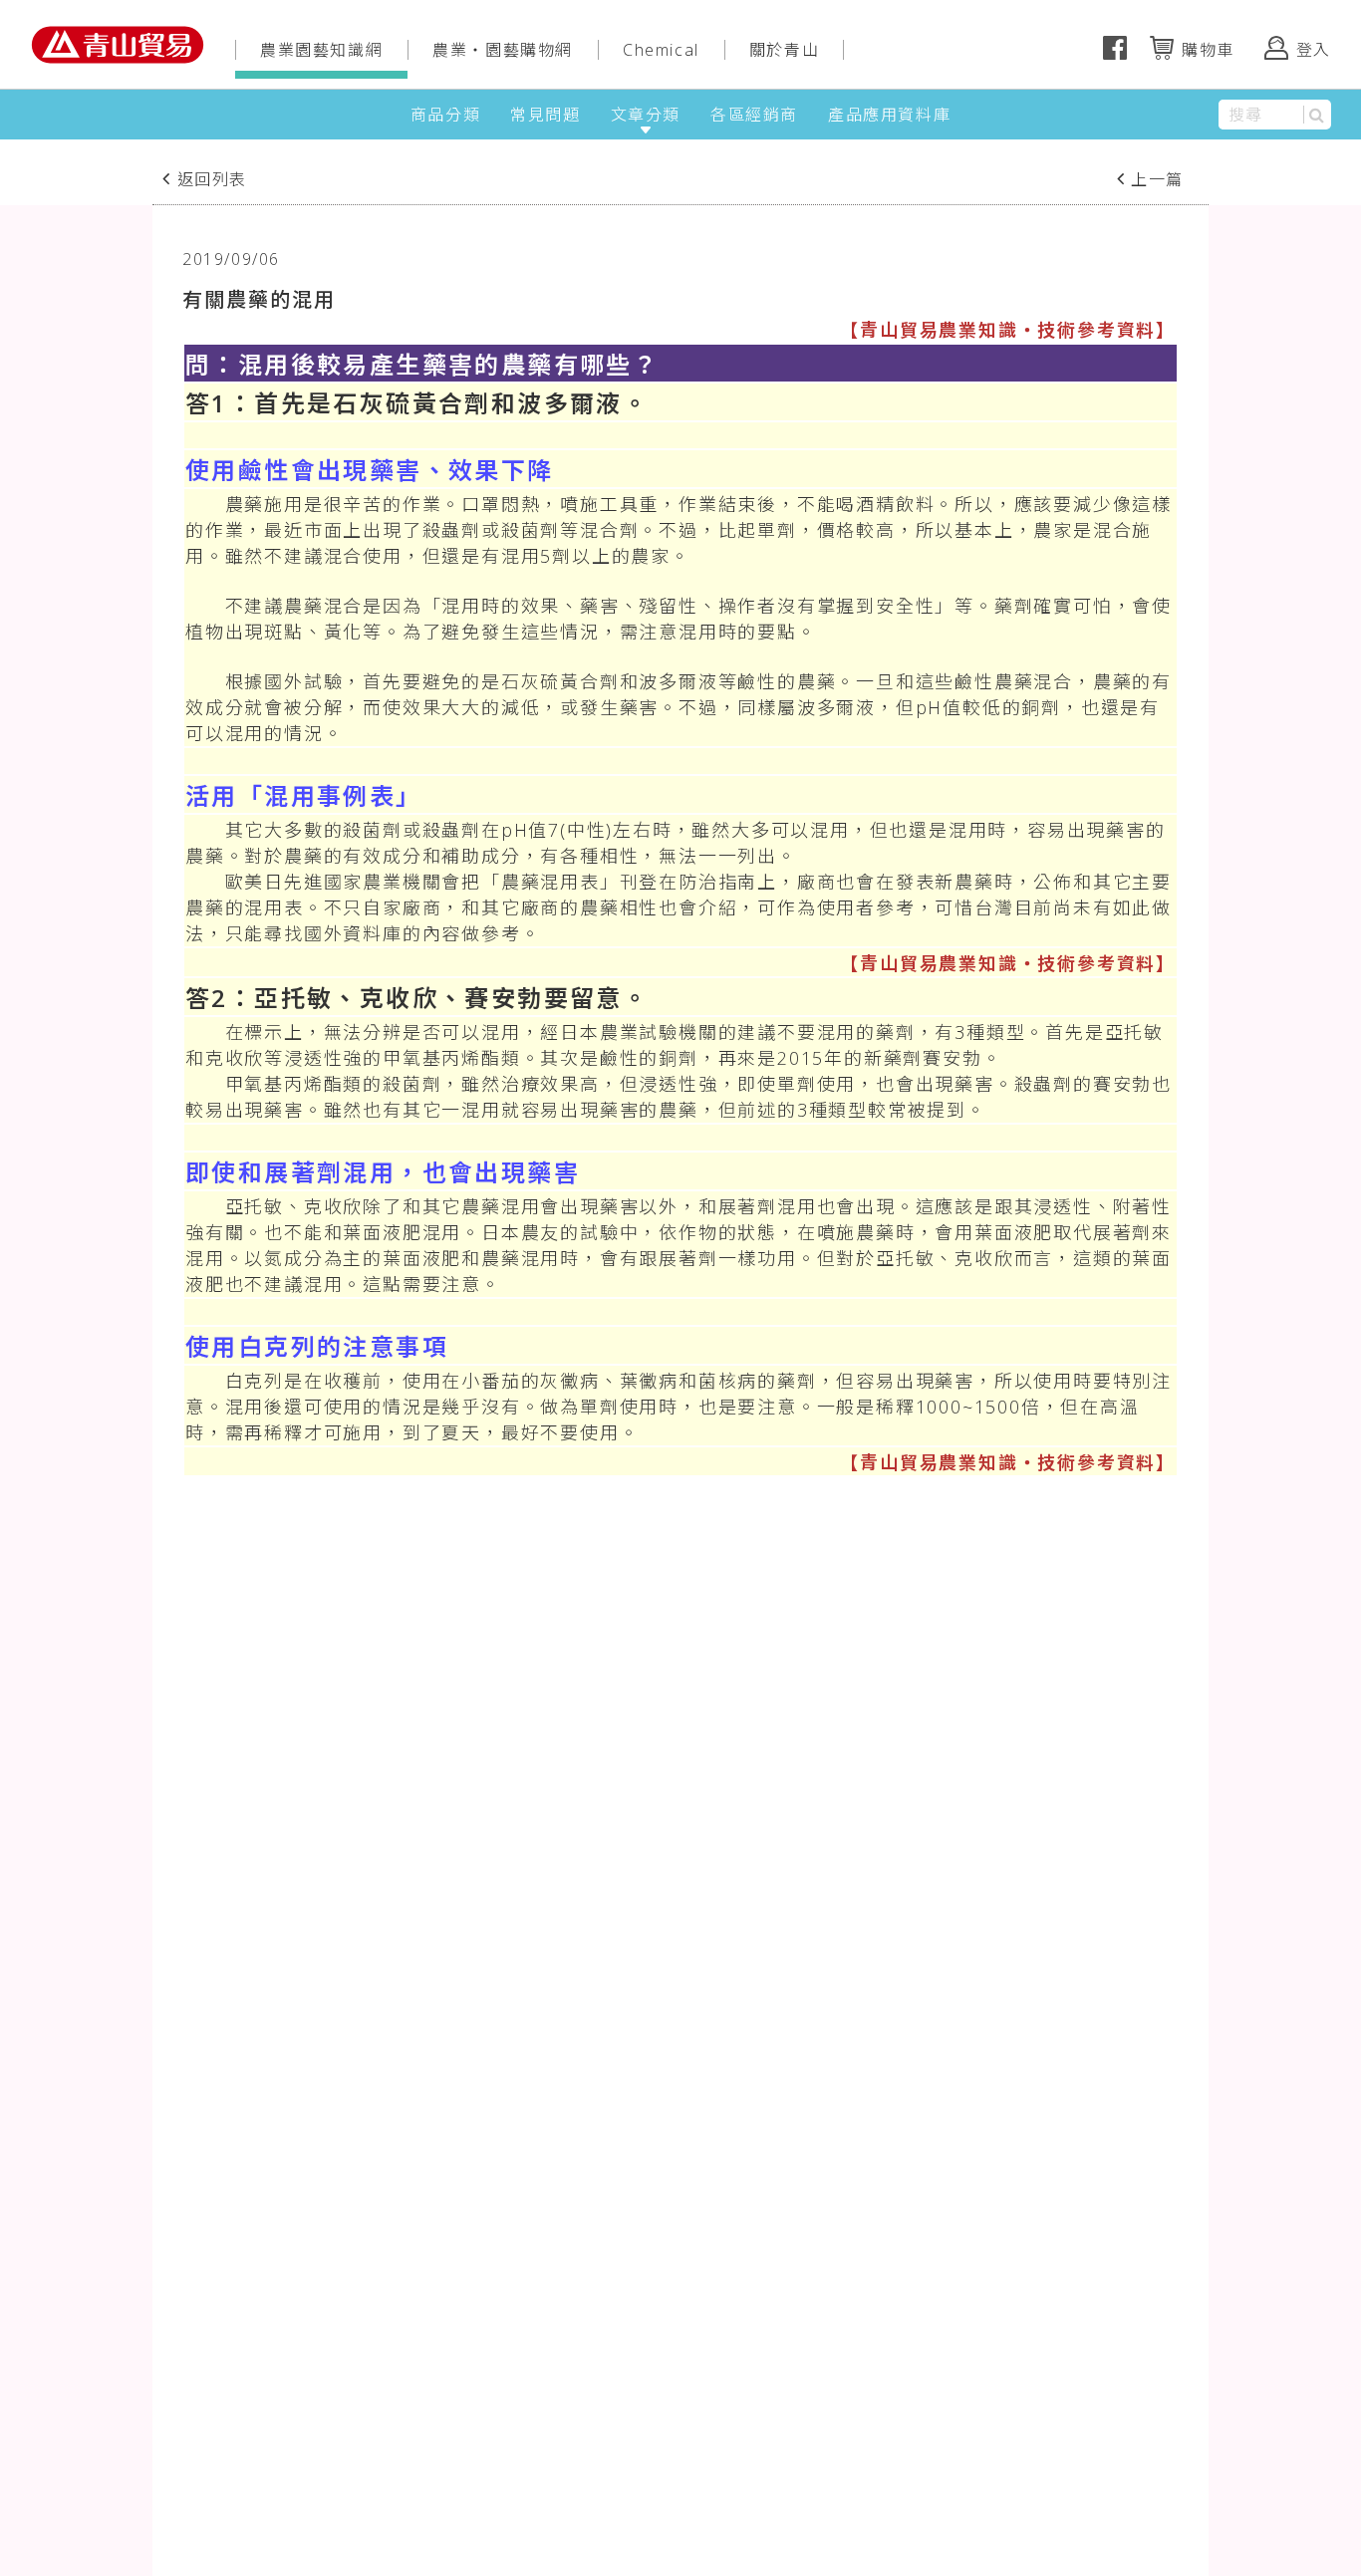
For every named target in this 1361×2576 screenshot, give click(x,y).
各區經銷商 (754, 115)
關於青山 (784, 50)
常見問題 (545, 115)
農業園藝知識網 (321, 50)
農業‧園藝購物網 (503, 50)
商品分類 (445, 115)
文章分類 (646, 115)
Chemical (661, 50)
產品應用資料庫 (889, 115)
